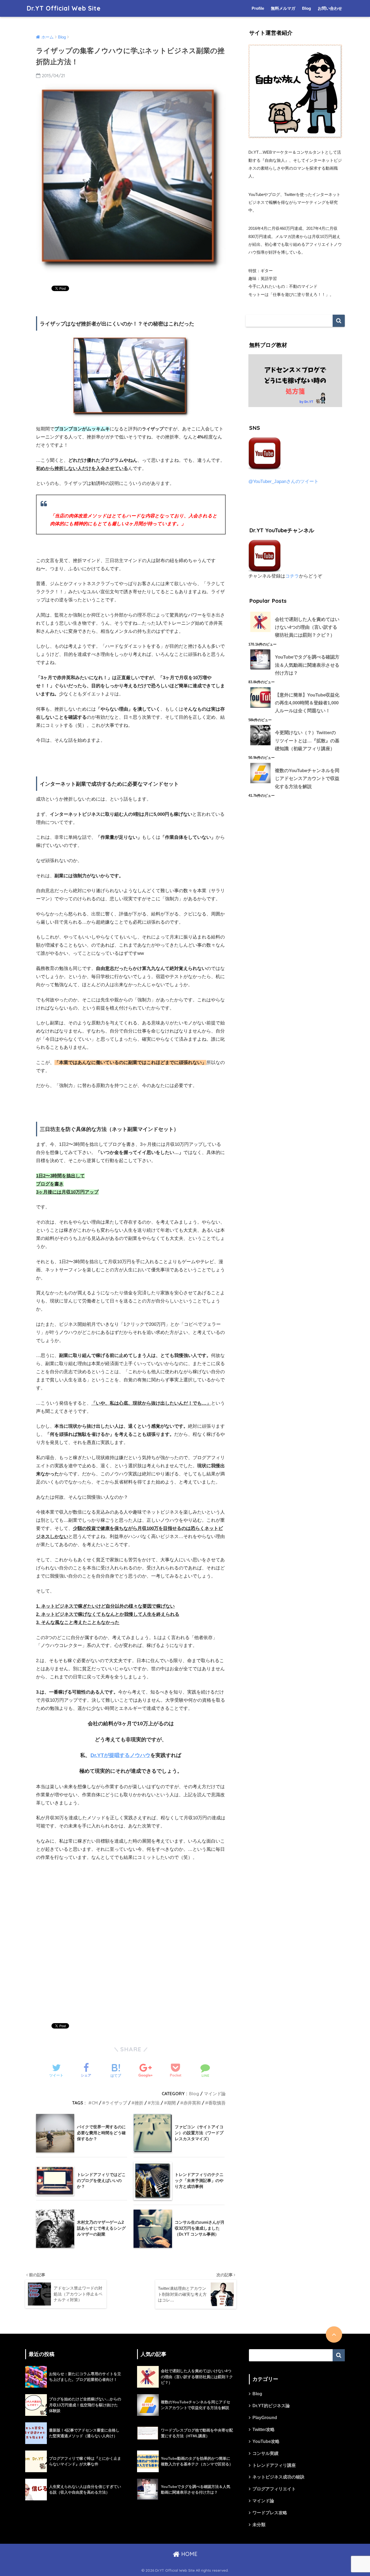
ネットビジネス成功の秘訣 (278, 2477)
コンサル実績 (265, 2453)
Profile (258, 8)
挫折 (139, 2103)
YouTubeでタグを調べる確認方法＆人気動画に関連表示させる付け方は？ (307, 665)
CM (95, 2103)
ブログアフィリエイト (274, 2489)
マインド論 (215, 2094)
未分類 (259, 2525)
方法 (155, 2103)
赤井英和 (192, 2103)
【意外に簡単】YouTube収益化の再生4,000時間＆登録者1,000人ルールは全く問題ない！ (307, 703)
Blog (306, 8)
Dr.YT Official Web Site (64, 8)
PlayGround (265, 2418)
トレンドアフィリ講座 (274, 2465)
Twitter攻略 (264, 2430)
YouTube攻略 (266, 2441)
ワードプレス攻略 (270, 2513)
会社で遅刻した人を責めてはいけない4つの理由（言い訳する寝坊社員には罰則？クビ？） (307, 627)
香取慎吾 (217, 2103)
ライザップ (116, 2103)
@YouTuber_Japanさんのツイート (283, 481)
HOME (189, 2554)
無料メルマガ (283, 8)
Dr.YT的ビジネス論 (271, 2406)
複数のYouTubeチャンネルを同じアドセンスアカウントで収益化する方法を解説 (307, 779)
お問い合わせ (330, 8)
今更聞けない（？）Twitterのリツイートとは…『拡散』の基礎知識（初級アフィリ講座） (307, 741)
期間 (171, 2103)
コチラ (292, 576)
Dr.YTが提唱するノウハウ (120, 1755)
